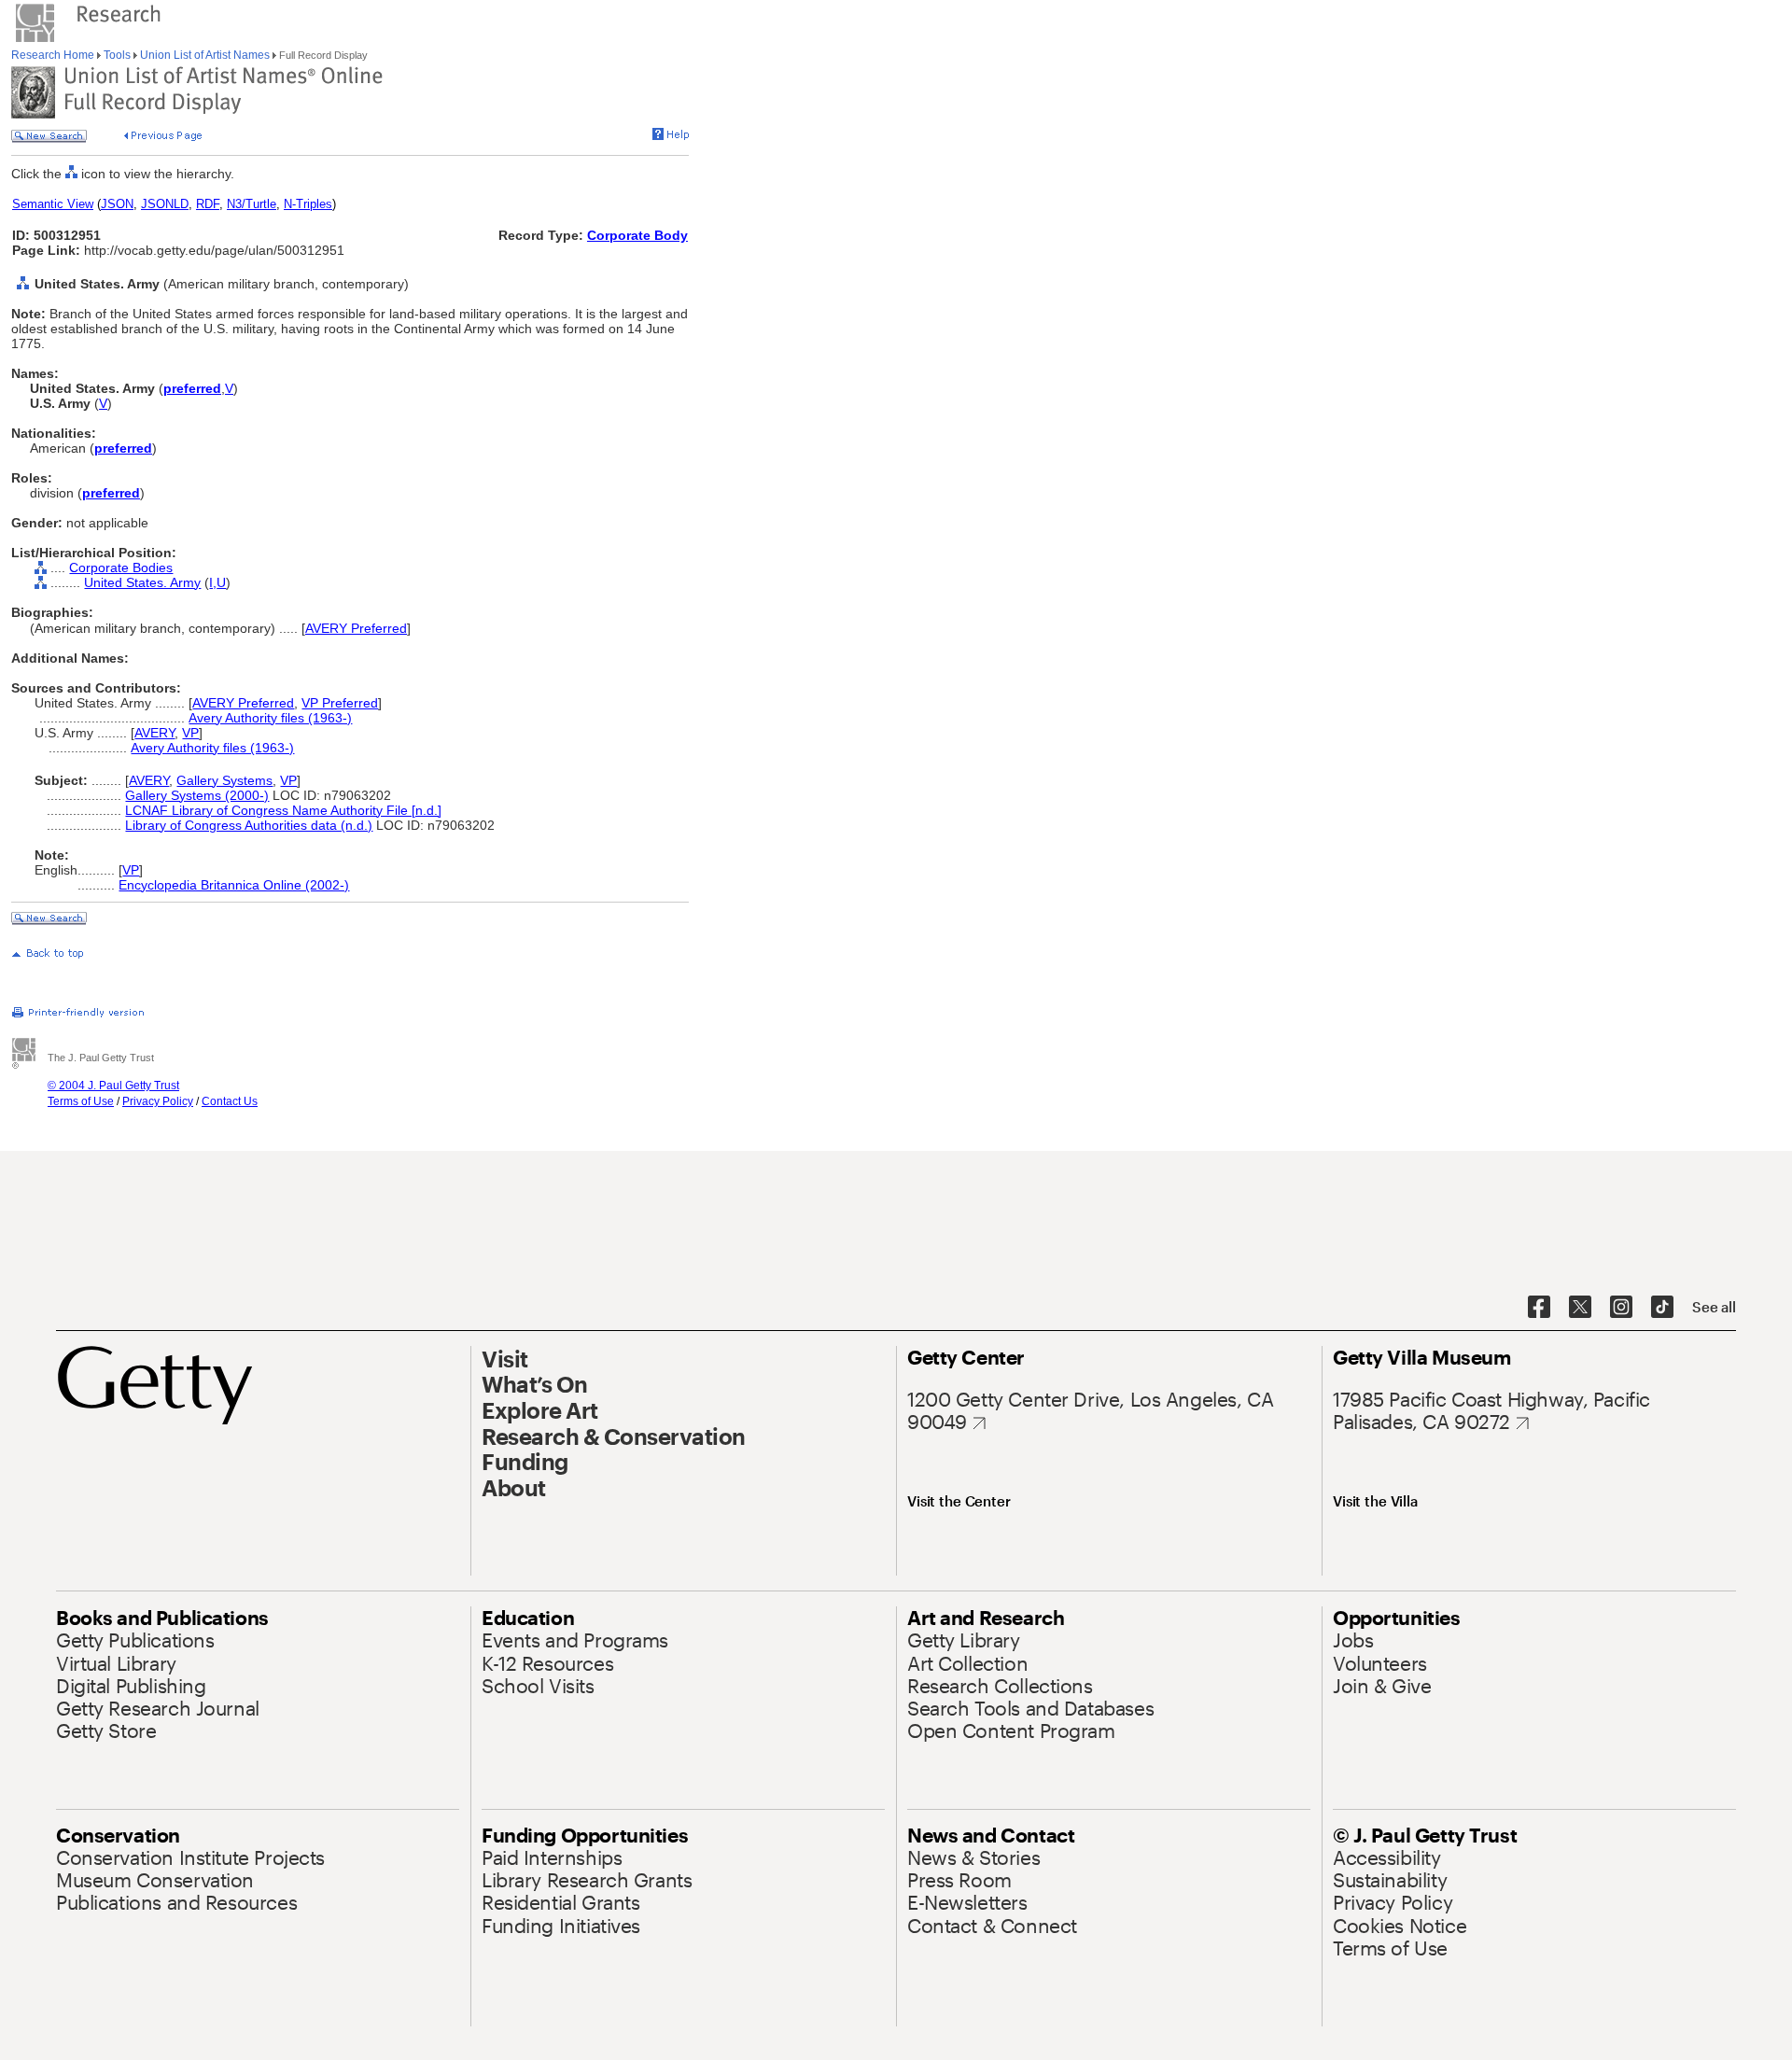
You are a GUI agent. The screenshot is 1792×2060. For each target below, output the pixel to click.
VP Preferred (340, 703)
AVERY (154, 733)
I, (213, 582)
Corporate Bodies (121, 568)
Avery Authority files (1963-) (270, 718)
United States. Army (142, 582)
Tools (117, 55)
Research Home (54, 55)
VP (190, 733)
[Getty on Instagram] (1621, 1308)
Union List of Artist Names (205, 55)
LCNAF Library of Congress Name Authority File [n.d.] (283, 810)
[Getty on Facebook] (1539, 1308)
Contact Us (230, 1101)
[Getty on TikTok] (1662, 1308)
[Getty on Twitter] (1580, 1308)
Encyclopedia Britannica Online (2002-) (234, 885)
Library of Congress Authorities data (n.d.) (249, 825)
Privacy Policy (158, 1101)
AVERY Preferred (356, 628)
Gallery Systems (224, 780)
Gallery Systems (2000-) (197, 795)
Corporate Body (637, 235)
